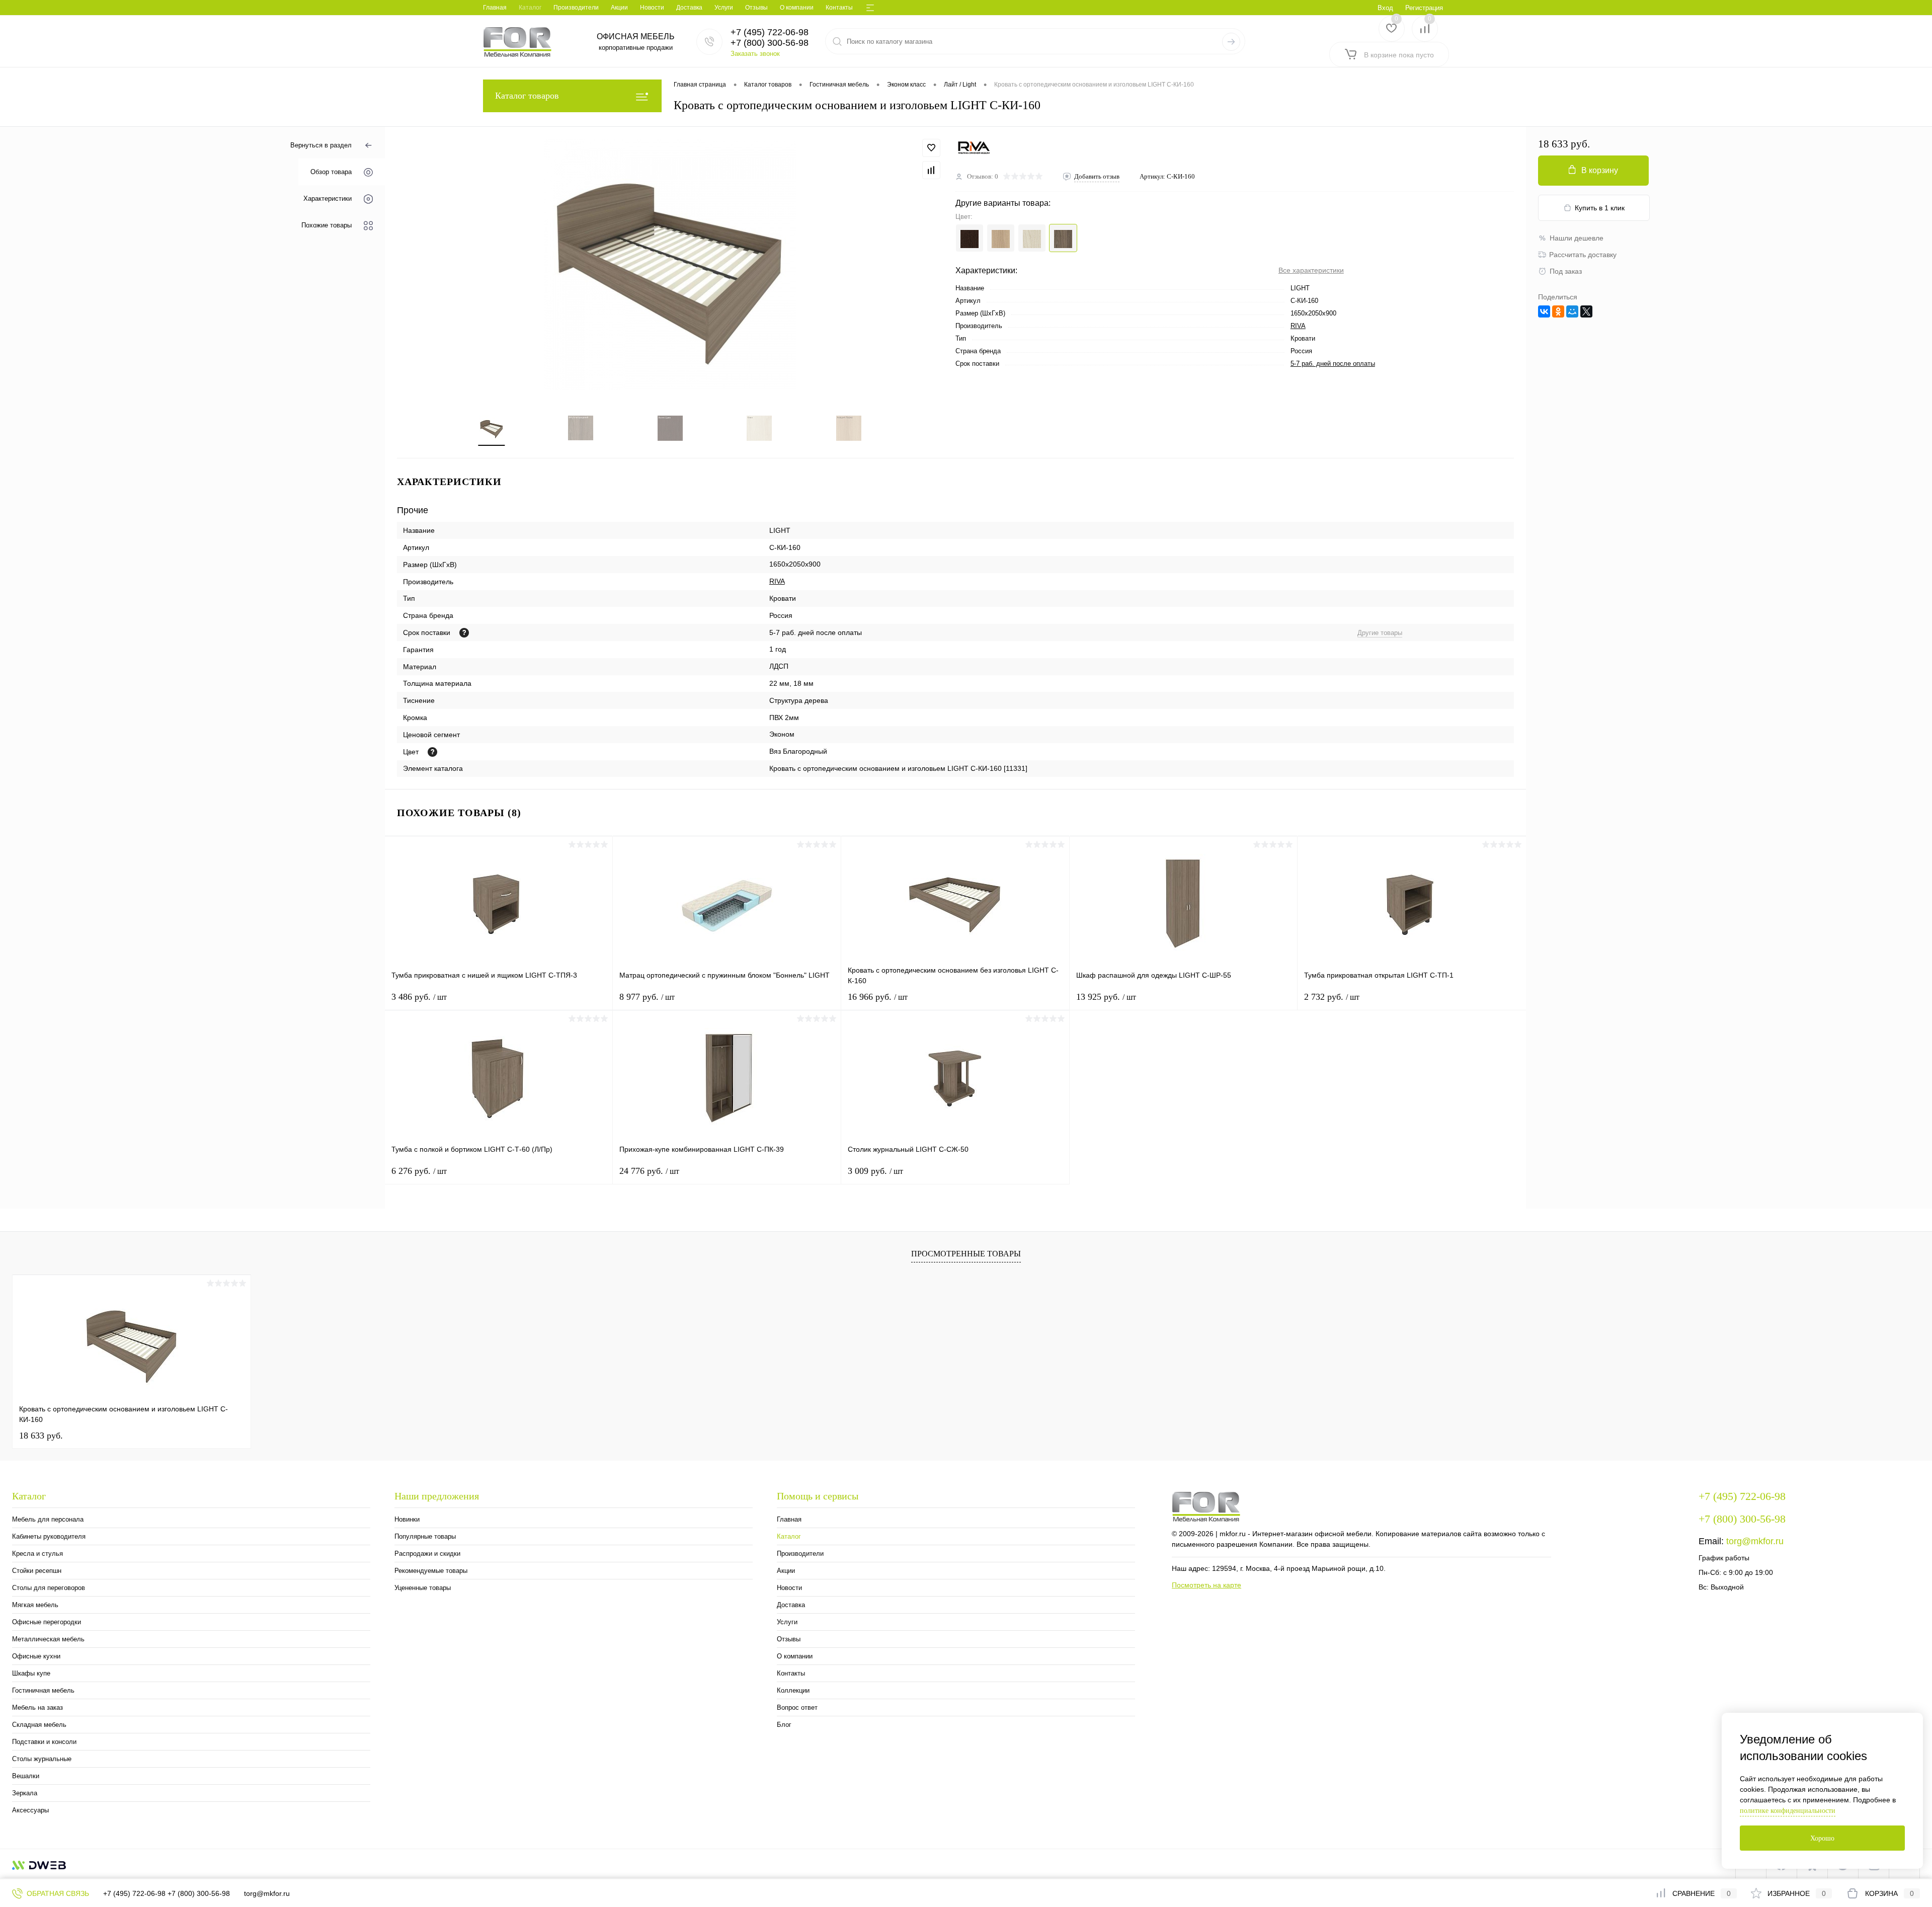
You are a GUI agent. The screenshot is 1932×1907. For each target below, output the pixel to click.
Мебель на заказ (37, 1707)
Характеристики (328, 199)
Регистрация (1424, 8)
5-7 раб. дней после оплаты (1333, 364)
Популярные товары (425, 1536)
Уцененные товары (423, 1588)
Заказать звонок (755, 54)
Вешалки (26, 1776)
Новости (652, 8)
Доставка (689, 8)
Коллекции (793, 1690)
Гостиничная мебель (43, 1690)
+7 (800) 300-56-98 (199, 1893)
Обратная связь (57, 1893)
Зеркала (25, 1793)
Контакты (839, 8)
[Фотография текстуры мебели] (432, 752)
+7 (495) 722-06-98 (134, 1893)
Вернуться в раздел (321, 145)
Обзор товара (331, 172)
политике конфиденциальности (1788, 1811)
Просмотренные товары (966, 1254)
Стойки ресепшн (37, 1571)
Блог (784, 1725)
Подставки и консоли (44, 1742)
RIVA (1298, 326)
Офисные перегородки (47, 1622)
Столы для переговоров (49, 1588)
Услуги (724, 8)
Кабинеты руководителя (49, 1536)
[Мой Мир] (1572, 311)
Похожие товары (327, 226)
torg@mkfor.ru (1755, 1541)
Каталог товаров (527, 96)
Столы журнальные (42, 1759)
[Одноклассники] (1558, 311)
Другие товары (1380, 633)
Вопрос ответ (797, 1707)
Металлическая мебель (48, 1639)
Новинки (407, 1519)
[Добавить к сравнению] (931, 170)
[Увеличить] (670, 265)
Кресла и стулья (37, 1554)
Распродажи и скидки (427, 1554)
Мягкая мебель (35, 1605)
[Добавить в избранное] (931, 148)
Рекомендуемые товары (431, 1571)
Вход (1385, 8)
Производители (576, 8)
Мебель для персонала (48, 1519)
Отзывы (756, 8)
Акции (619, 8)
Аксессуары (30, 1810)
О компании (797, 8)
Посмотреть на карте (1206, 1585)
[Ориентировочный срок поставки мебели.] (464, 633)
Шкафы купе (31, 1673)
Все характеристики (1311, 270)
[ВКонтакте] (1544, 311)
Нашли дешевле (1577, 238)
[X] (1586, 311)
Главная (495, 8)
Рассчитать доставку (1583, 255)
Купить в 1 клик (1600, 208)
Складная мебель (39, 1725)
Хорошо (1822, 1838)
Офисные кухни (36, 1656)
